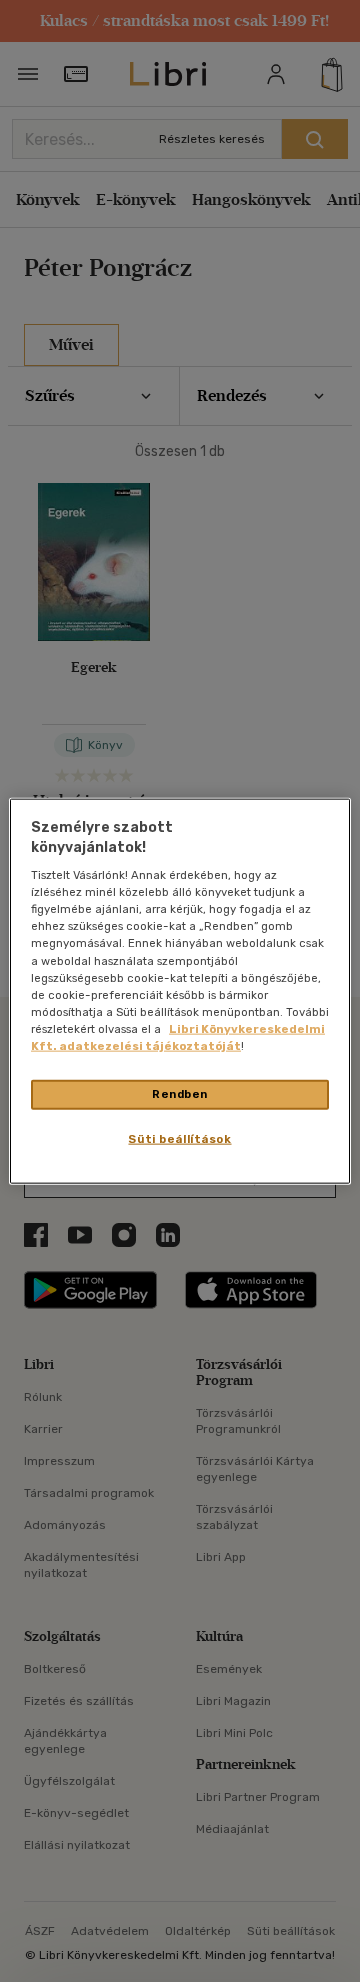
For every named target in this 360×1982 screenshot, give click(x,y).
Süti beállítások (179, 1138)
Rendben (180, 1094)
